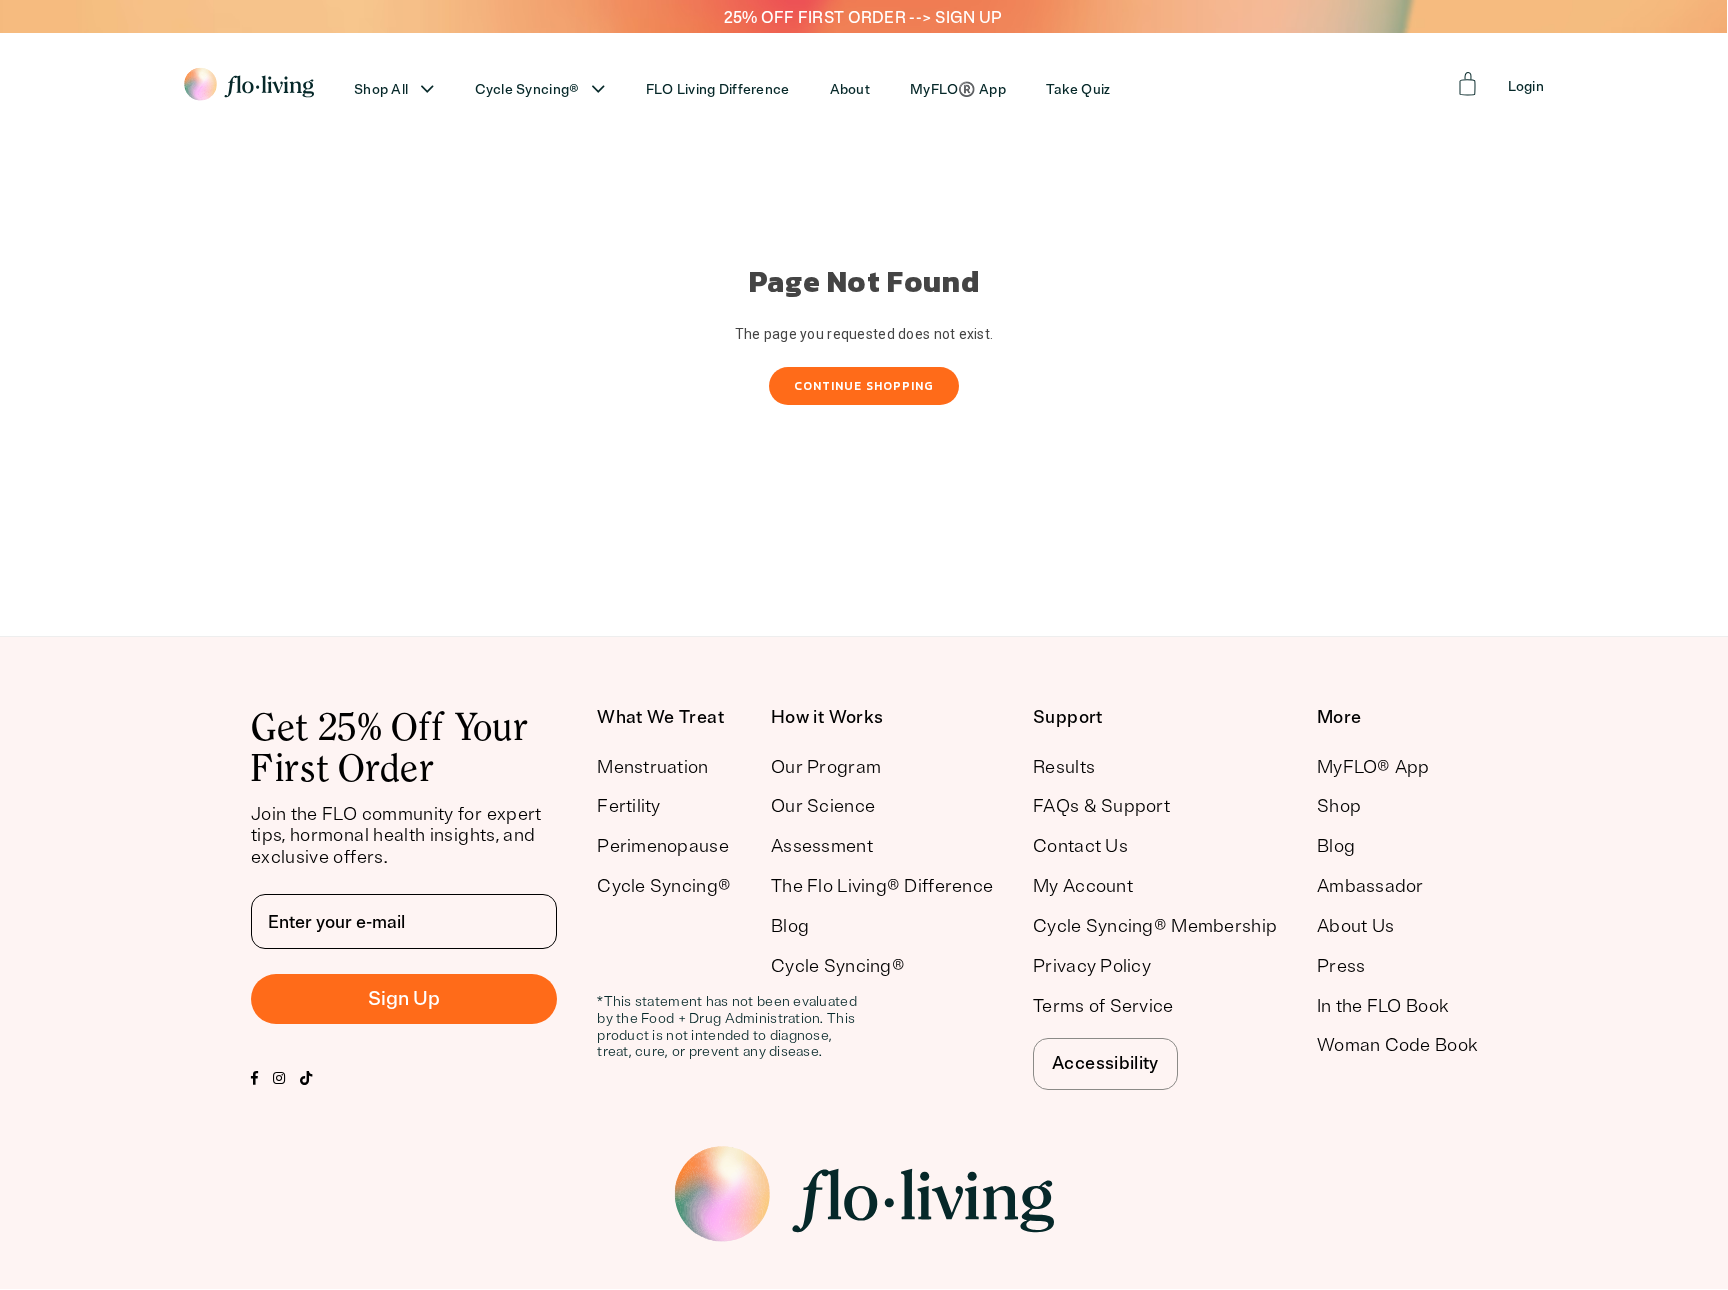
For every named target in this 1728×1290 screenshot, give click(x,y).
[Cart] (1468, 84)
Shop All (381, 89)
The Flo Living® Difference (882, 886)
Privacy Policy (1092, 966)
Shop (1339, 806)
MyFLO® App (1373, 767)
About (850, 89)
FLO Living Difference (718, 89)
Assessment (822, 846)
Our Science (823, 806)
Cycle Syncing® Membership (1155, 926)
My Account (1083, 886)
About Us (1355, 926)
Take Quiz (1078, 89)
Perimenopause (663, 846)
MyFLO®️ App (958, 89)
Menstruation (652, 767)
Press (1341, 966)
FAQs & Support (1101, 806)
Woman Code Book (1397, 1045)
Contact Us (1080, 846)
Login (1526, 86)
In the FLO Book (1382, 1006)
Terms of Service (1103, 1006)
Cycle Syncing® (527, 89)
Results (1064, 767)
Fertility (629, 806)
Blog (790, 926)
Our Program (826, 767)
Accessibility (1105, 1063)
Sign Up (404, 998)
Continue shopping (864, 386)
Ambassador (1370, 886)
